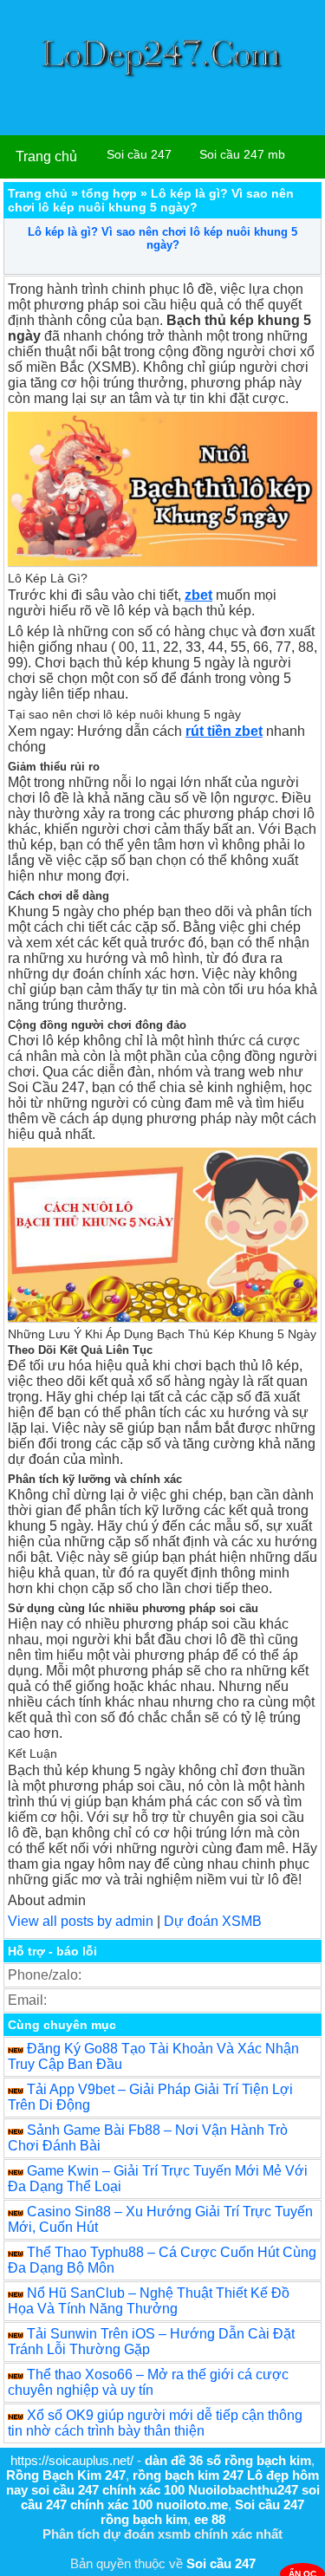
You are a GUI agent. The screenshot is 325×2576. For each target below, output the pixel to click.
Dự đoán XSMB (213, 1921)
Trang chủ (46, 156)
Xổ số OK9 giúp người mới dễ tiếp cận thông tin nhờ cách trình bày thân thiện (155, 2423)
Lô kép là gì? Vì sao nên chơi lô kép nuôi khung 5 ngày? (162, 238)
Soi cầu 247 (139, 154)
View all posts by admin (81, 1921)
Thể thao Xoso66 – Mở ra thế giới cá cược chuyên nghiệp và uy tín (148, 2382)
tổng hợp (109, 193)
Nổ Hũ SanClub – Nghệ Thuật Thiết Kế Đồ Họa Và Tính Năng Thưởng (149, 2301)
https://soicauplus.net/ (72, 2460)
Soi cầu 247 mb (242, 154)
